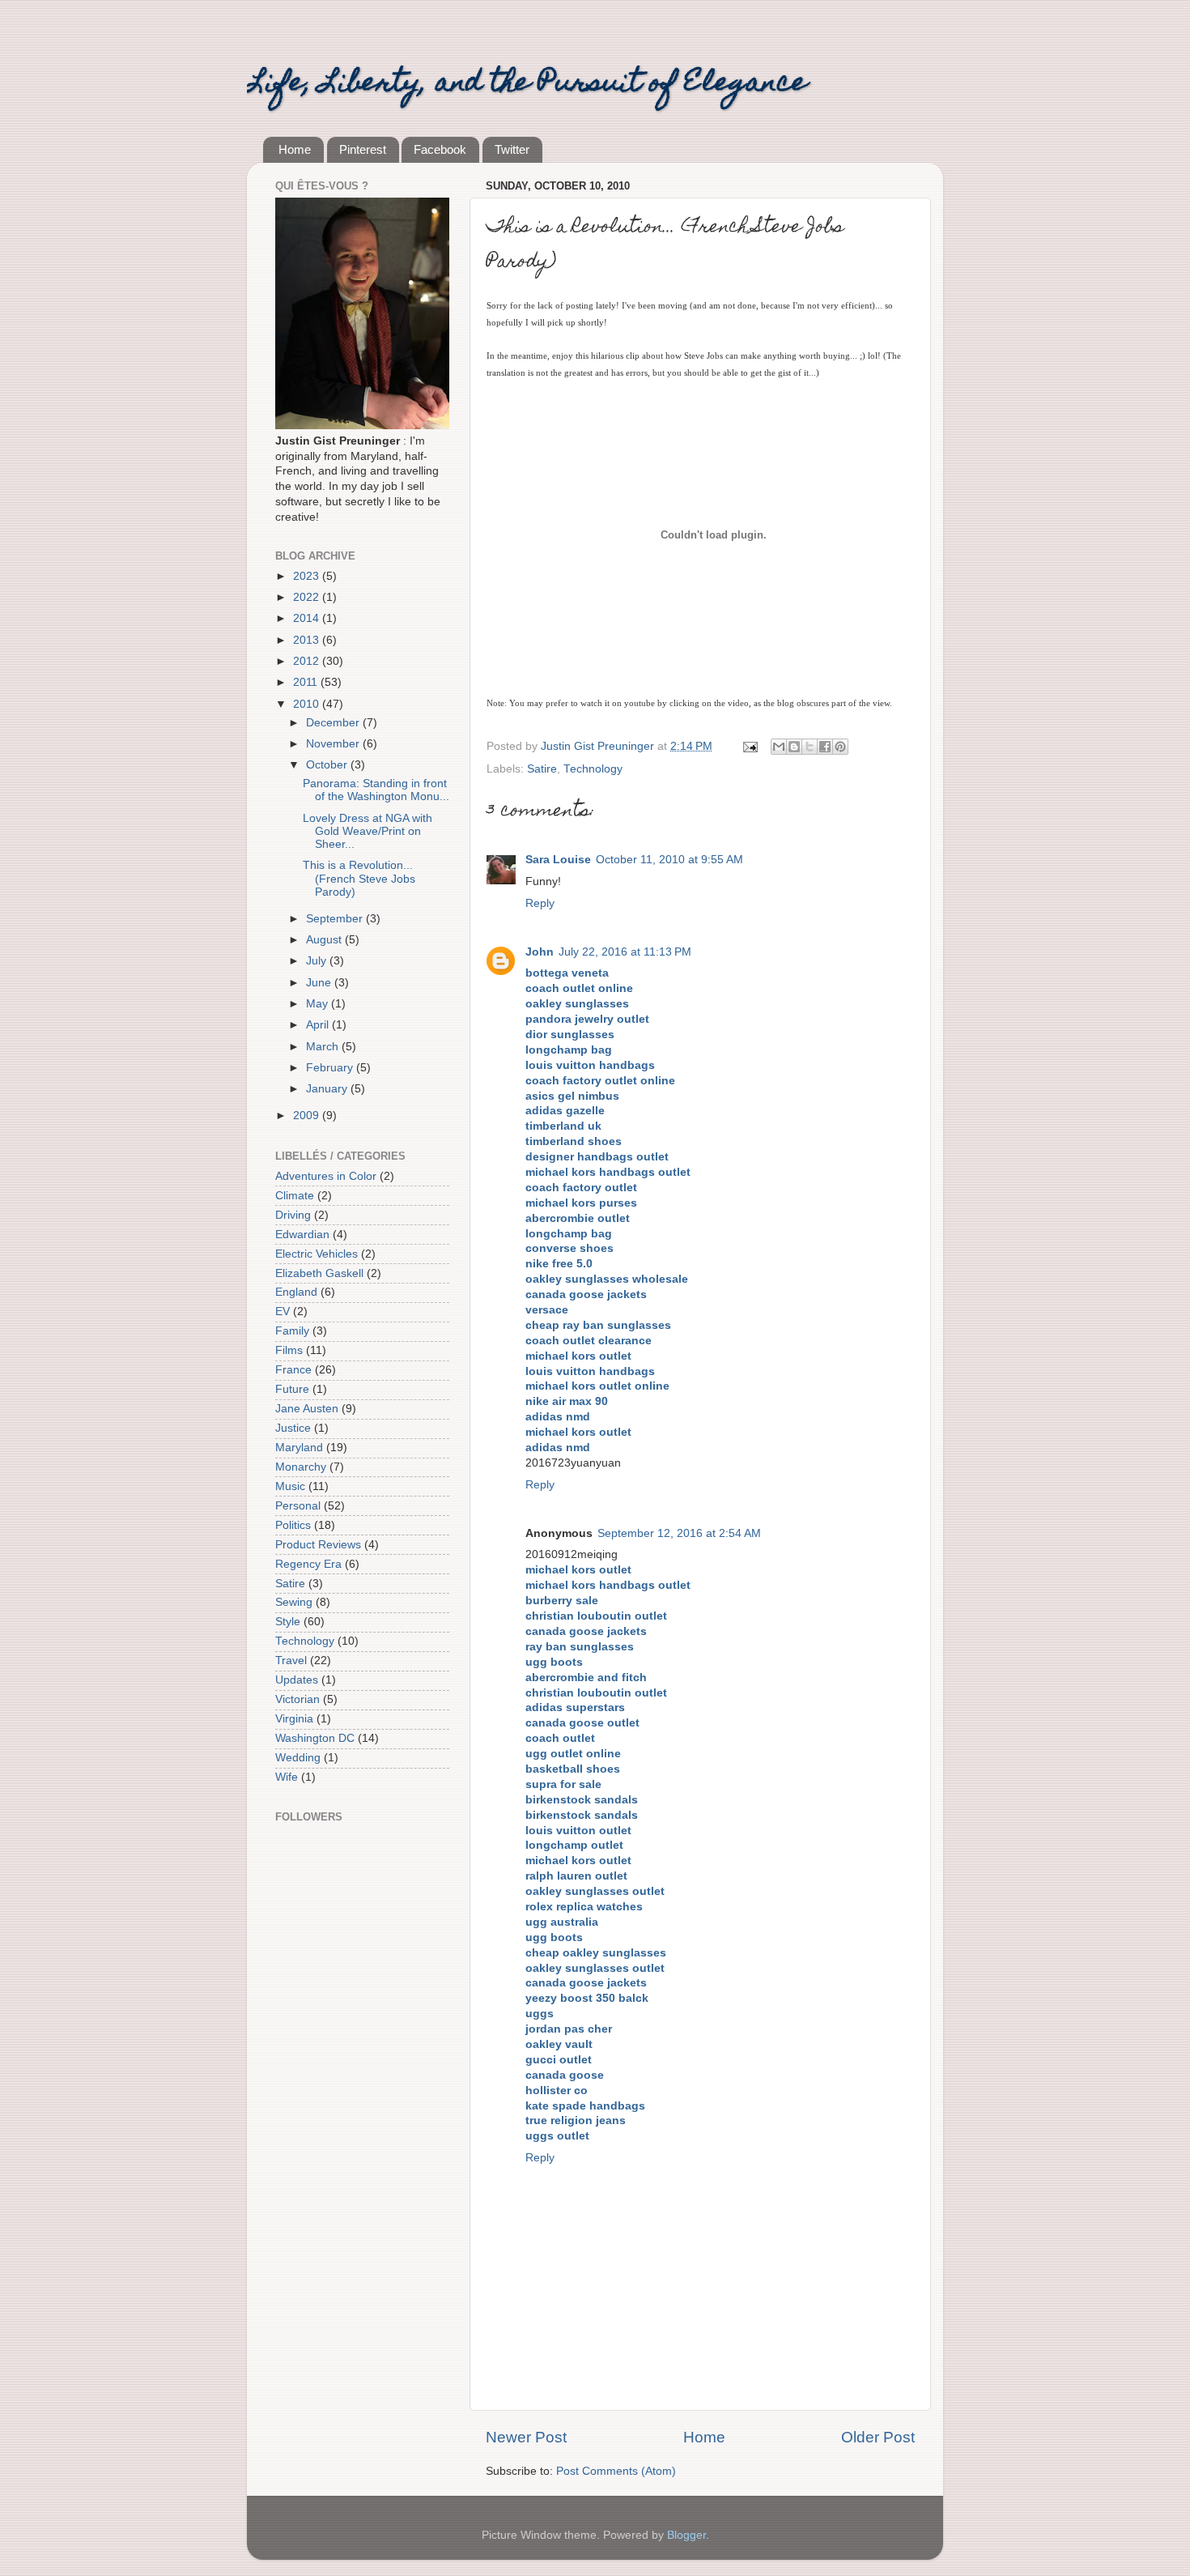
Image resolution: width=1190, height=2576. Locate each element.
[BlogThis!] (794, 747)
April (319, 1025)
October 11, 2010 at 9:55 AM (669, 860)
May (319, 1004)
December (334, 723)
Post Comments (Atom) (616, 2471)
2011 (307, 682)
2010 (308, 704)
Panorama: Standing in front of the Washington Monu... (376, 790)
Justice (293, 1428)
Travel (291, 1661)
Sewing (294, 1602)
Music (290, 1486)
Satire (542, 769)
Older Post (878, 2437)
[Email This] (779, 747)
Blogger (686, 2535)
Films (289, 1350)
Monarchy (301, 1467)
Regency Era (308, 1564)
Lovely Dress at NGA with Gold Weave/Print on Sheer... (368, 831)
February (331, 1068)
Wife (287, 1777)
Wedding (298, 1758)
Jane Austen (307, 1409)
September (336, 919)
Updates (297, 1680)
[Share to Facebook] (825, 747)
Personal (298, 1506)
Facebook (440, 149)
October (328, 765)
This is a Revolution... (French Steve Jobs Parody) (359, 878)
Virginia (294, 1719)
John (540, 952)
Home (295, 149)
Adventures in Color (326, 1176)
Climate (295, 1196)
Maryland (299, 1448)
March (324, 1047)
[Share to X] (810, 747)
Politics (293, 1525)
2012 (308, 661)
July (318, 961)
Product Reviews (318, 1545)
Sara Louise (558, 860)
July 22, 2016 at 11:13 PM (625, 952)
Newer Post (526, 2437)
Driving (293, 1215)
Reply (540, 903)
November (334, 744)
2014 (308, 618)
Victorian (297, 1699)
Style (288, 1622)
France (293, 1370)
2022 (308, 597)
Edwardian (302, 1235)
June (320, 983)
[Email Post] (749, 746)
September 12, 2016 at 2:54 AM (679, 1533)
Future (292, 1389)
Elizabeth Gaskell (319, 1273)
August (325, 940)
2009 (308, 1116)
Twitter (512, 149)
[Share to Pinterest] (840, 747)
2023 (308, 576)
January (328, 1089)
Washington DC (315, 1738)
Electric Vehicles (317, 1254)
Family (292, 1331)
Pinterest (363, 149)
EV (283, 1311)
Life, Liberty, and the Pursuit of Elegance (527, 84)
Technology (593, 769)
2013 (308, 640)
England (296, 1292)
